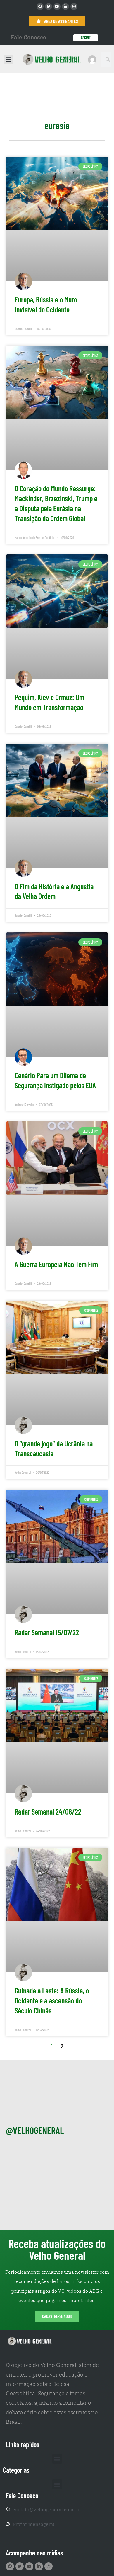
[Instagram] (74, 6)
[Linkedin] (65, 6)
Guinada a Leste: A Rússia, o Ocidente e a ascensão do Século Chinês (52, 2000)
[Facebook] (40, 6)
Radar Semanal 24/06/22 (48, 1811)
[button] (9, 59)
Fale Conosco (28, 37)
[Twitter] (49, 6)
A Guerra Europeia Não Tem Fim (56, 1264)
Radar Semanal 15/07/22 (47, 1632)
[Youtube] (57, 6)
